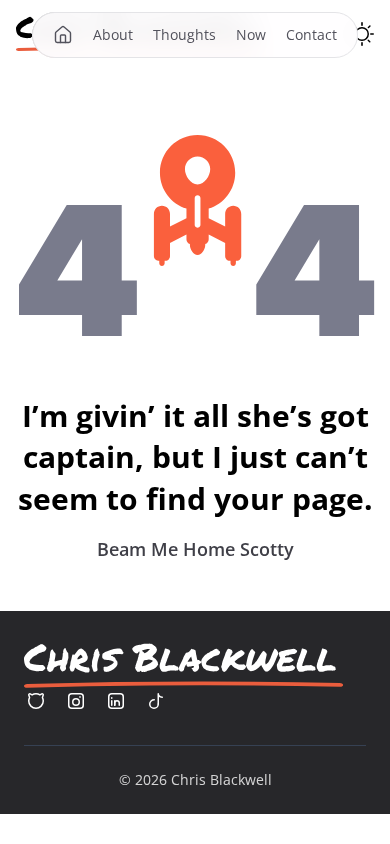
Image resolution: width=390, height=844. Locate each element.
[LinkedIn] (116, 701)
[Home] (63, 35)
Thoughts (184, 34)
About (113, 34)
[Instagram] (76, 701)
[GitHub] (36, 701)
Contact (311, 34)
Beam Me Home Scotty (195, 549)
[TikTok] (156, 701)
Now (251, 34)
